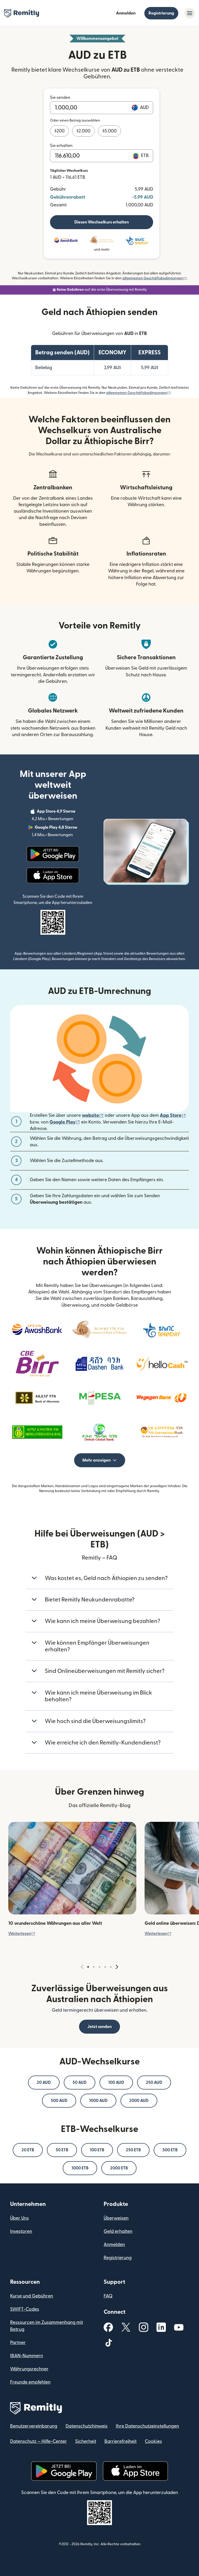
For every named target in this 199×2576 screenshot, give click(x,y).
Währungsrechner (29, 2369)
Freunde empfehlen (30, 2382)
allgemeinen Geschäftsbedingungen (155, 278)
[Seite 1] (88, 1967)
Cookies (153, 2441)
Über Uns (19, 2218)
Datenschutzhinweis (87, 2426)
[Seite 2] (94, 1967)
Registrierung (161, 13)
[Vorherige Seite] (82, 1967)
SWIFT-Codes (25, 2309)
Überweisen (116, 2218)
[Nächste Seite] (117, 1967)
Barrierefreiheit (120, 2441)
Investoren (21, 2231)
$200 (59, 131)
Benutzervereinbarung (34, 2426)
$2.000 (83, 131)
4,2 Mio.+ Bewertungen (64, 815)
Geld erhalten (118, 2231)
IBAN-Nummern (27, 2356)
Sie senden (60, 98)
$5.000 (109, 131)
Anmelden (126, 13)
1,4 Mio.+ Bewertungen (64, 832)
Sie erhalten (61, 146)
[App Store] (53, 875)
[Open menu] (190, 13)
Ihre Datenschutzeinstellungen (147, 2426)
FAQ (108, 2296)
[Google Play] (53, 854)
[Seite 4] (105, 1967)
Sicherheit (86, 2441)
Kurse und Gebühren (32, 2296)
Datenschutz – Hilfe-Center (38, 2441)
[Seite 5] (111, 1967)
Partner (18, 2343)
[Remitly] (22, 13)
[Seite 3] (99, 1967)
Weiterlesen (22, 1934)
